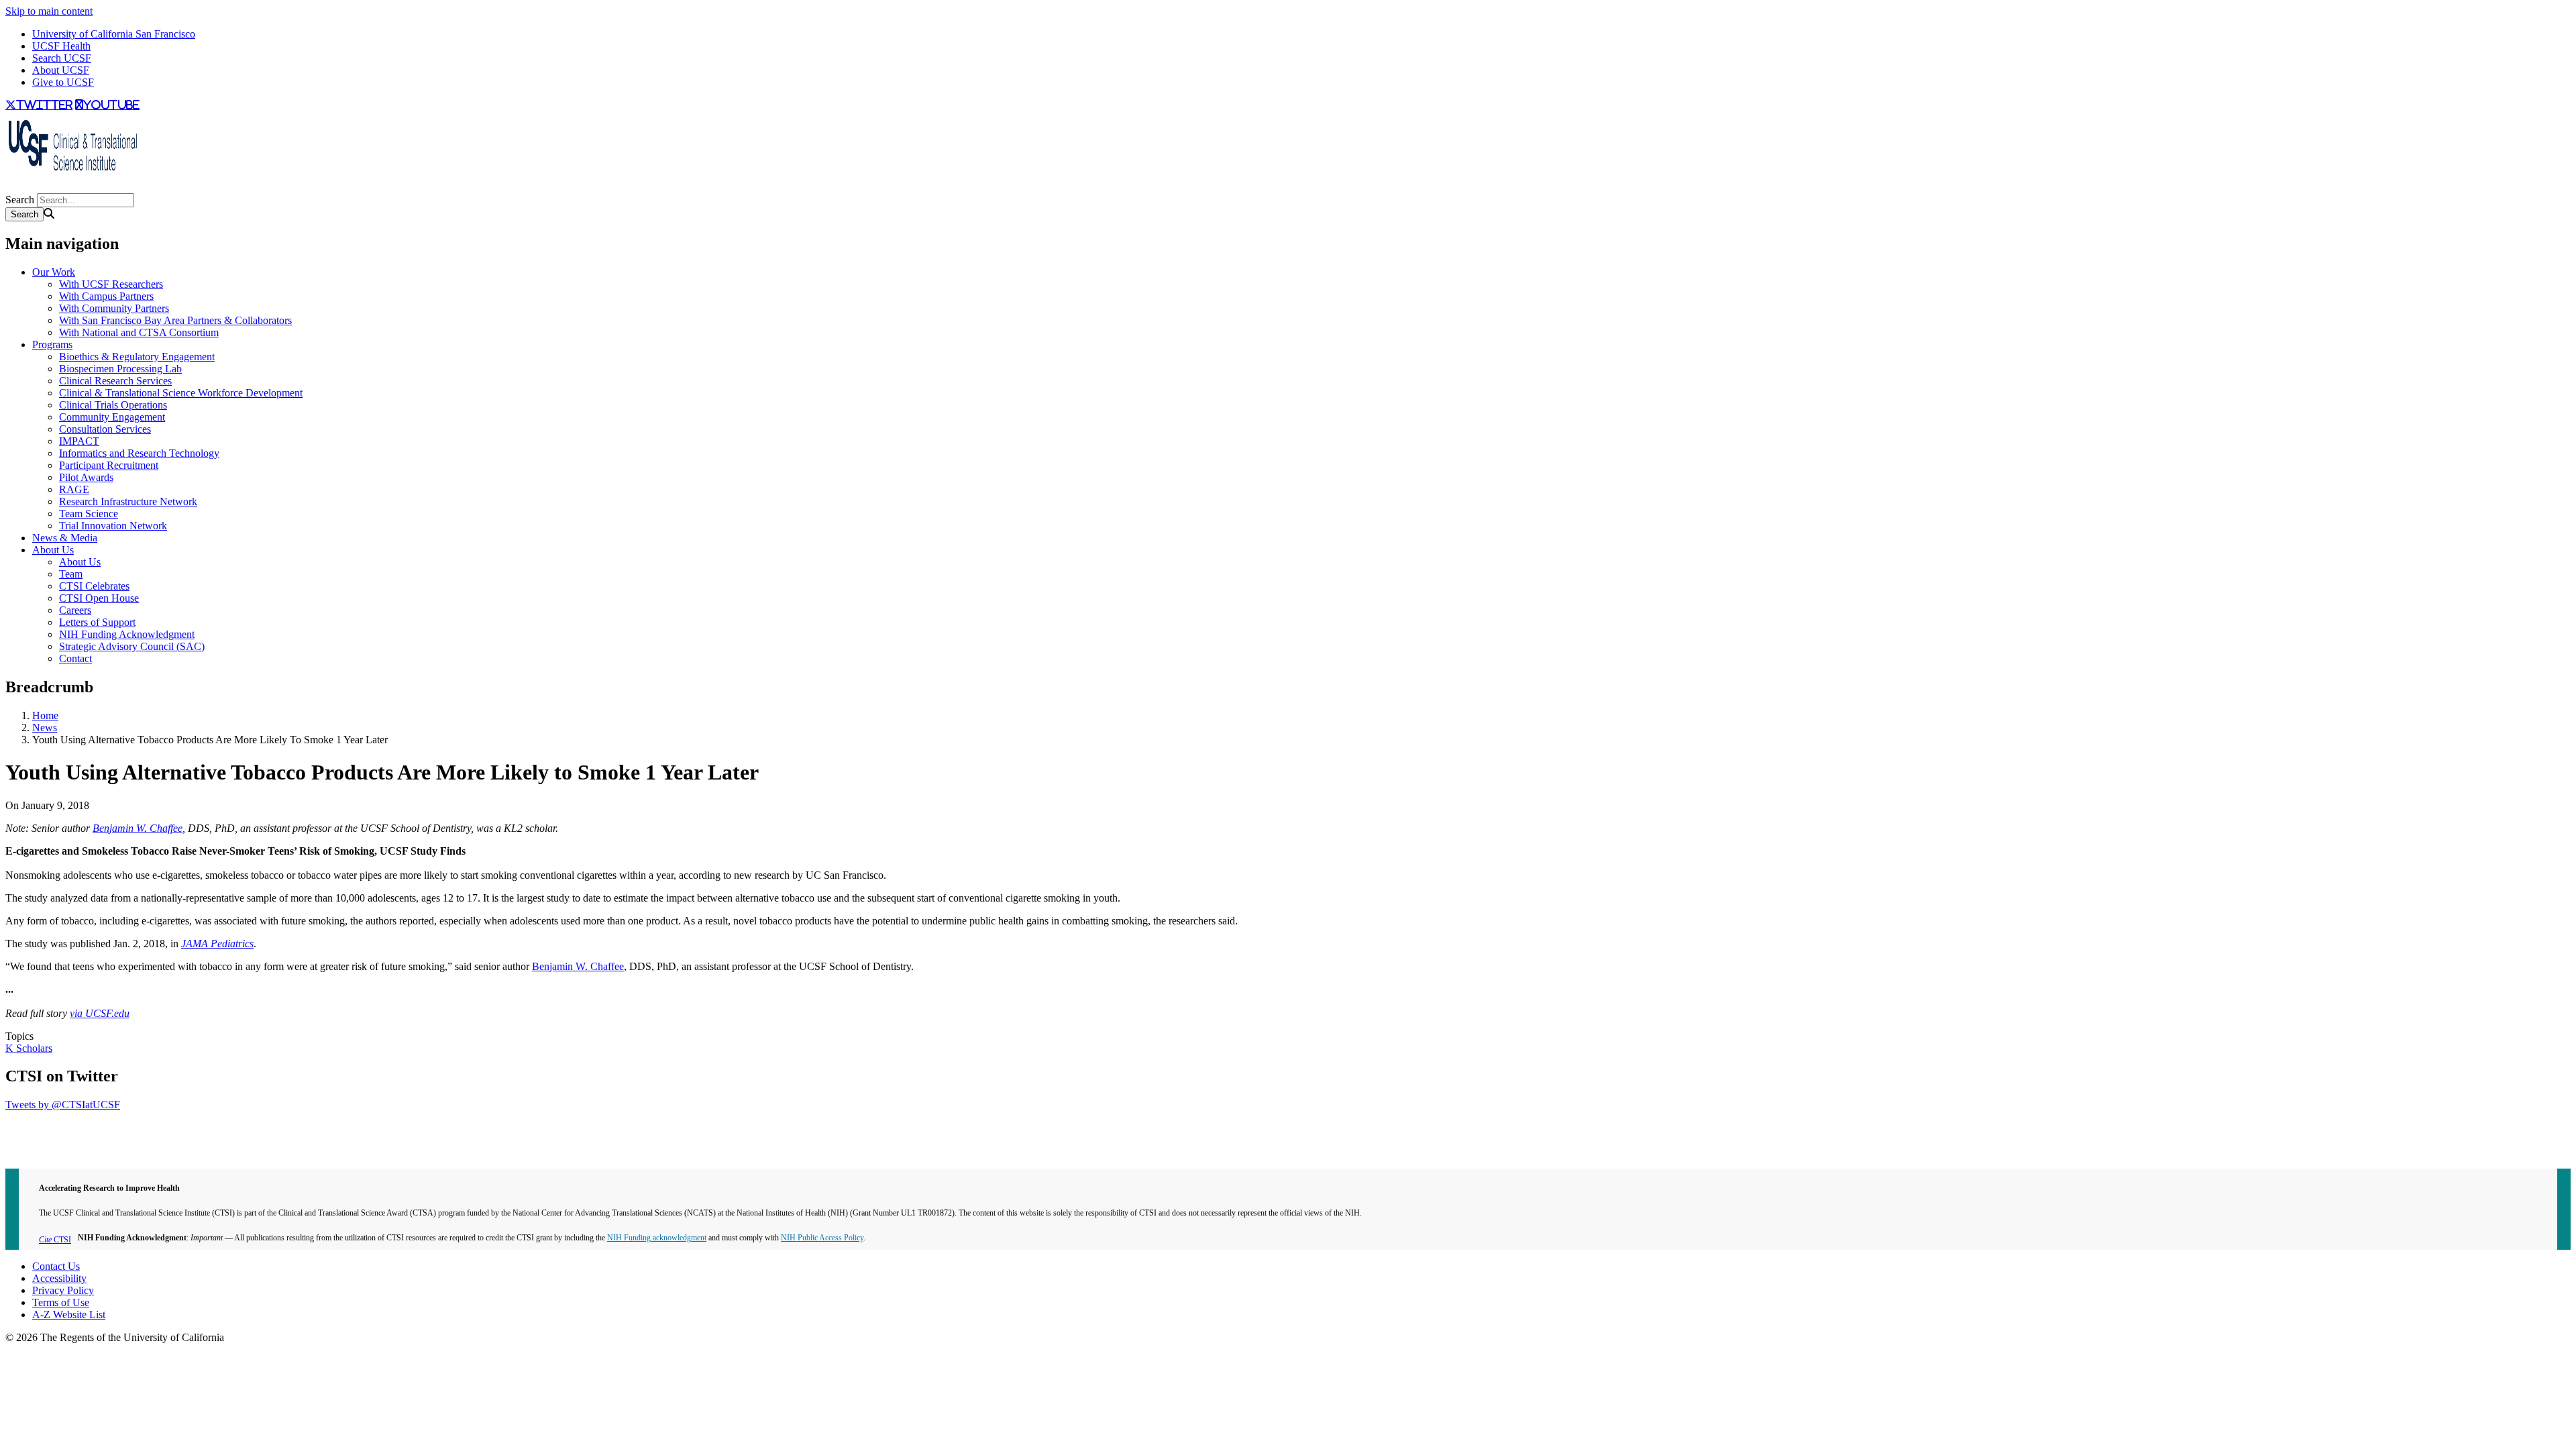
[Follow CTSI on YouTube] (13, 187)
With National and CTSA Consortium (139, 332)
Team (71, 574)
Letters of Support (97, 622)
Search (20, 200)
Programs (52, 344)
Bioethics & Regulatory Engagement (137, 357)
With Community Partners (114, 308)
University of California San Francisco (114, 34)
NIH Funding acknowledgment (657, 1238)
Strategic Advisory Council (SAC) (132, 646)
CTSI (55, 1240)
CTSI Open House (99, 598)
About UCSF (61, 70)
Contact (75, 658)
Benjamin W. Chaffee (138, 828)
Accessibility (59, 1278)
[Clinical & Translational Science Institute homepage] (72, 175)
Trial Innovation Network (113, 526)
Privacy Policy (63, 1290)
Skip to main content (49, 11)
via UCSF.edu (100, 1013)
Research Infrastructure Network (128, 501)
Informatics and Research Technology (139, 453)
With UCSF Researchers (111, 284)
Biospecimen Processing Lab (120, 369)
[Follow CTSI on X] (8, 187)
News (45, 728)
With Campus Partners (106, 296)
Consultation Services (105, 429)
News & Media (65, 538)
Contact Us (56, 1266)
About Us (53, 550)
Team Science (89, 514)
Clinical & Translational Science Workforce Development (181, 393)
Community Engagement (112, 417)
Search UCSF (62, 58)
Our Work (54, 272)
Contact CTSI (35, 1127)
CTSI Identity (35, 1151)
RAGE (74, 489)
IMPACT (79, 441)
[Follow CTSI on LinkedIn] (19, 187)
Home (45, 715)
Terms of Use (61, 1302)
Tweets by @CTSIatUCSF (63, 1105)
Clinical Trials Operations (113, 405)
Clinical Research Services (115, 381)
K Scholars (29, 1048)
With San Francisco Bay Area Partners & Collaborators (175, 320)
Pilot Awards (86, 477)
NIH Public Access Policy (822, 1238)
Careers (75, 610)
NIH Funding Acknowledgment (127, 634)
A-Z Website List (69, 1314)
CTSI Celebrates (94, 586)
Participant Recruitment (109, 465)
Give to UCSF (63, 82)
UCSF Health (61, 46)
